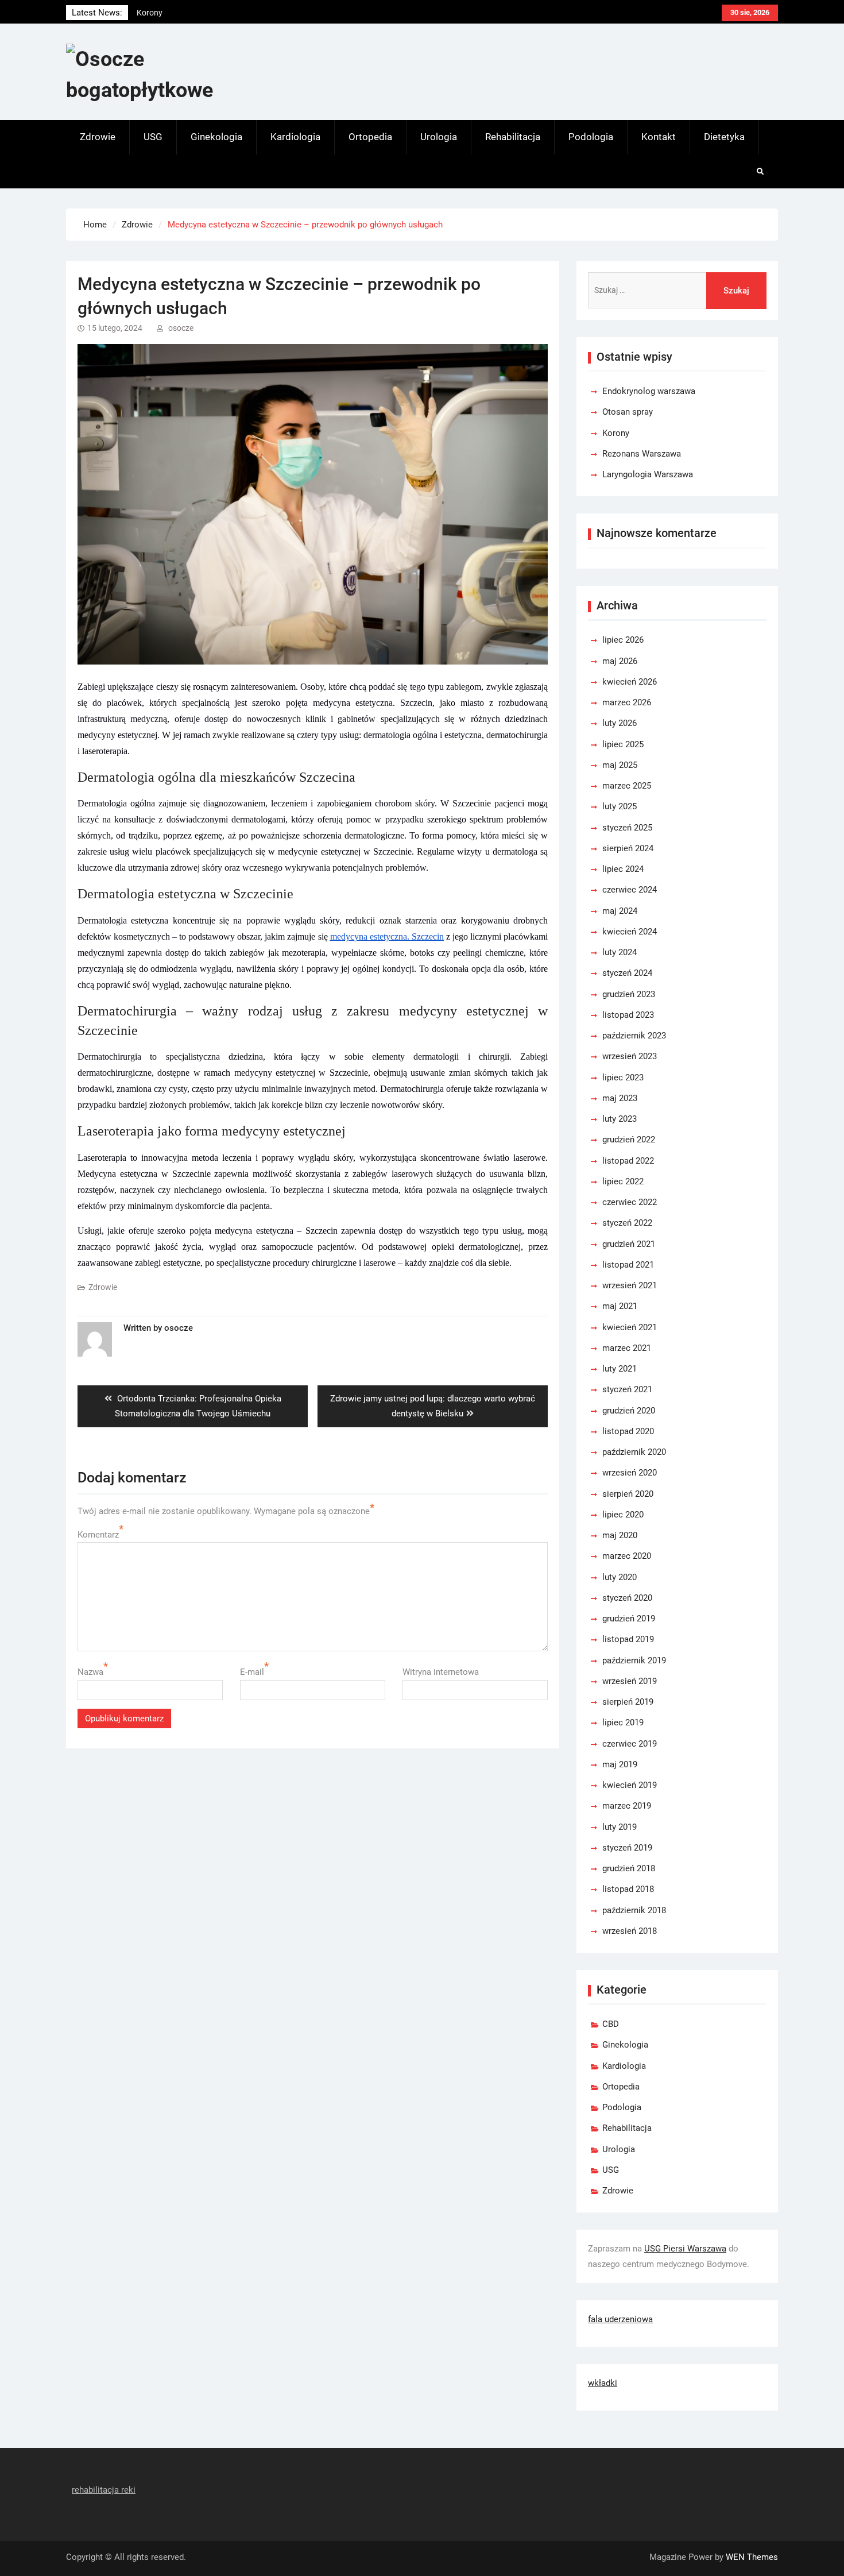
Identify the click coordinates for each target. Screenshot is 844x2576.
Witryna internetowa (441, 1672)
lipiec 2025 (623, 744)
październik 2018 (634, 1910)
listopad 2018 (628, 1889)
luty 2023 (620, 1119)
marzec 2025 (627, 786)
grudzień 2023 (629, 994)
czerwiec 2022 (630, 1202)
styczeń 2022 (627, 1223)
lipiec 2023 (623, 1077)
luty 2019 (620, 1827)
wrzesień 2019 (630, 1681)
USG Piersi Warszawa (685, 2249)
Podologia (591, 137)
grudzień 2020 (629, 1411)
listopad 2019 (628, 1639)
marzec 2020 (627, 1556)
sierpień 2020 (628, 1494)
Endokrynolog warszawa (181, 13)
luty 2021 (620, 1369)
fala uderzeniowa (620, 2319)
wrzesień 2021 (630, 1285)
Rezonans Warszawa (642, 454)
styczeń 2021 (627, 1389)
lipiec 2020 (623, 1515)
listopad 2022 (628, 1161)
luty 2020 (620, 1577)
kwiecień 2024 (630, 932)
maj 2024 (620, 911)
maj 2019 (620, 1764)
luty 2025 (620, 806)
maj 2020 (620, 1535)
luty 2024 (620, 952)
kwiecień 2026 (630, 682)
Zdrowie (98, 137)
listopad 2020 (628, 1431)
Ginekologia (216, 137)
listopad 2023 (628, 1015)
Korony (616, 433)
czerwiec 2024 (630, 890)
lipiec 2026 (623, 640)
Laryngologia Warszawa (648, 474)
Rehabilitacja (513, 137)
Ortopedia (370, 137)
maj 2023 (620, 1098)
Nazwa (90, 1672)
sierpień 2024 (628, 848)
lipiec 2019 (623, 1723)
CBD (611, 2024)
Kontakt (659, 137)
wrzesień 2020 (630, 1473)
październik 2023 (634, 1036)
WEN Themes (752, 2557)
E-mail (252, 1672)
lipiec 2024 (623, 869)
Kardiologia (295, 137)
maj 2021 (620, 1306)
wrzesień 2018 (630, 1931)
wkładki (603, 2383)
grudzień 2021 (629, 1244)
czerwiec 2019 (630, 1744)
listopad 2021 (628, 1265)
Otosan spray (628, 412)
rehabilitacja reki (104, 2490)
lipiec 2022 (623, 1181)
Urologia (439, 137)
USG (153, 137)
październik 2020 (634, 1452)
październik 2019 (634, 1660)
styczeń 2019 (627, 1848)
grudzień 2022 (629, 1140)
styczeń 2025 (627, 828)
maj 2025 (620, 765)
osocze (181, 328)
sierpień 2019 (628, 1702)
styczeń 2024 (627, 973)
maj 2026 (620, 661)
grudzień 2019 (629, 1619)
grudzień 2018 (629, 1868)
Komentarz (98, 1535)
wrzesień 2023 (630, 1056)
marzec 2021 (627, 1348)
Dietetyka (724, 137)
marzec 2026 (627, 702)
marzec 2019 (627, 1806)
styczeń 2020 (627, 1598)
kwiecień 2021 (630, 1327)
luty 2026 (620, 723)
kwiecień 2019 (630, 1785)
